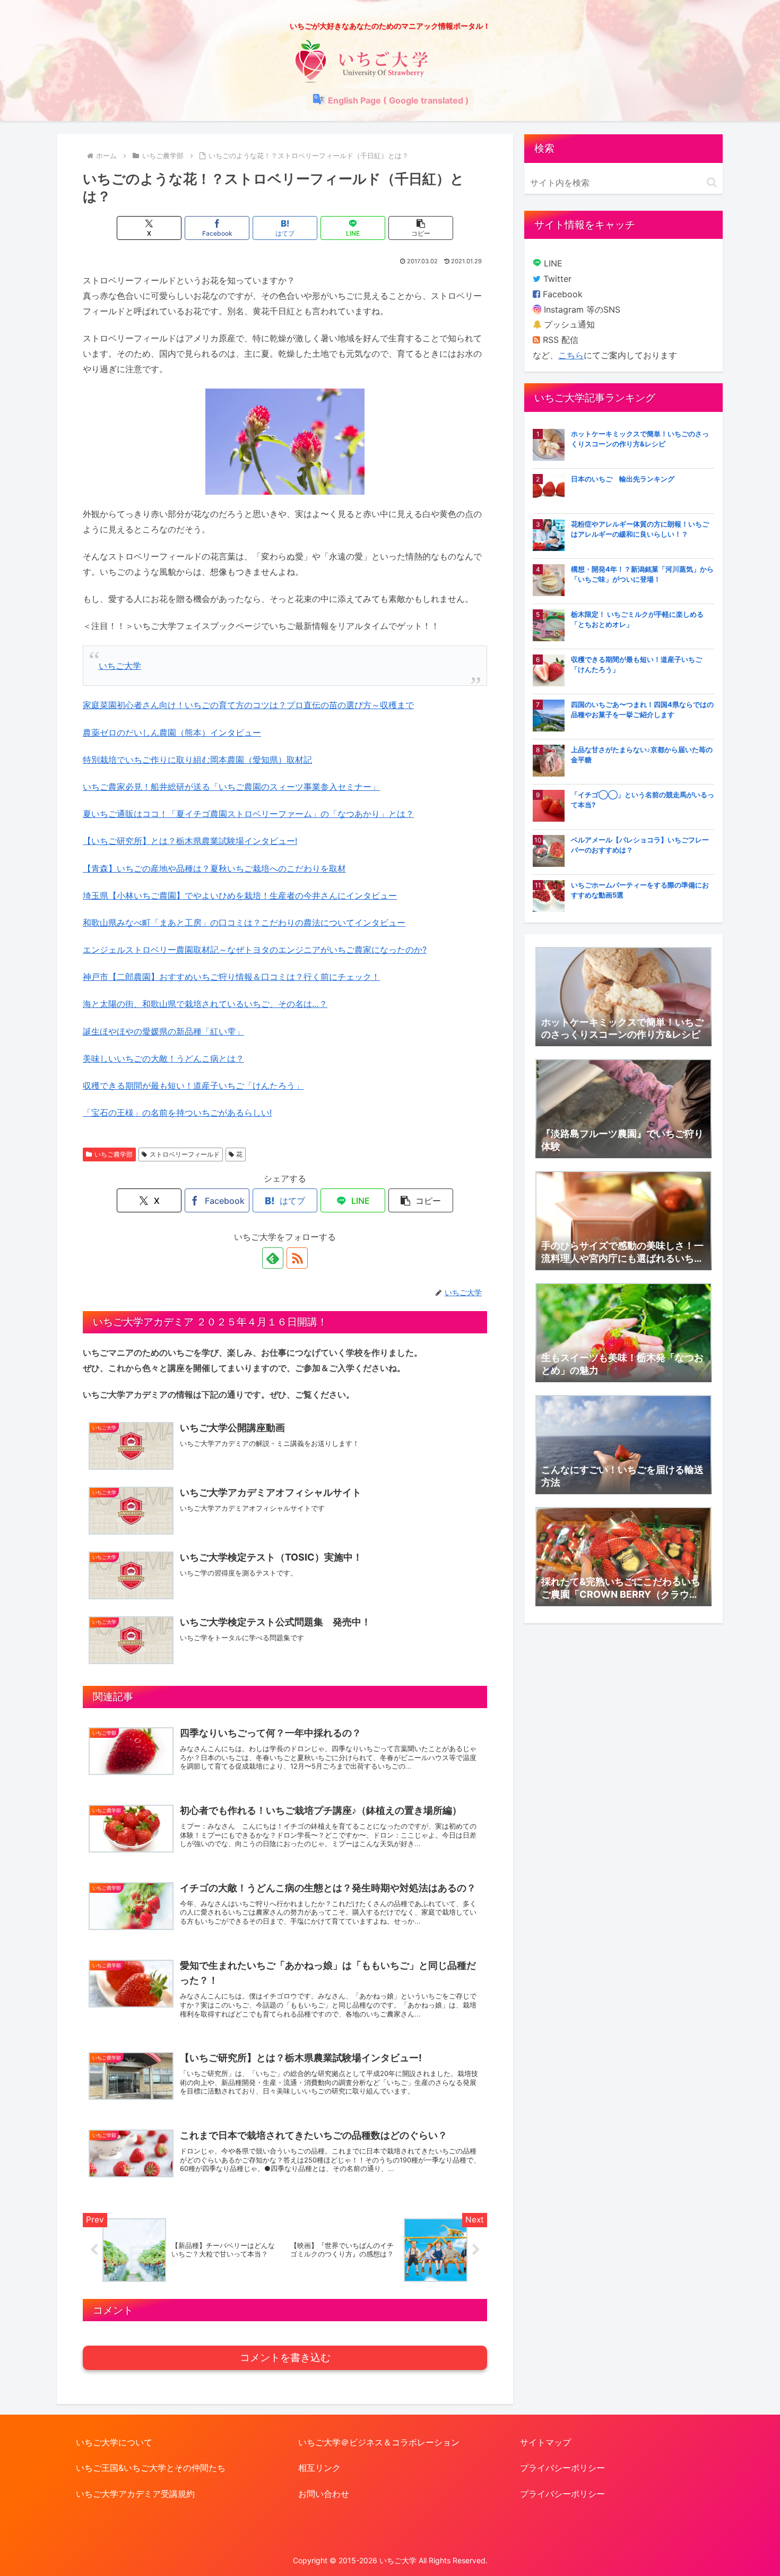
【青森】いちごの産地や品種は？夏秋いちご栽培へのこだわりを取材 (214, 868)
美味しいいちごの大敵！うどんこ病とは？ (163, 1058)
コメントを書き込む (285, 2358)
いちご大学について (114, 2442)
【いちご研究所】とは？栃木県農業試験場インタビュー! (190, 841)
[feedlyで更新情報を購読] (273, 1258)
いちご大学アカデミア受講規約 (135, 2494)
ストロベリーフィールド (185, 1154)
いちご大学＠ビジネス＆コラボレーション (379, 2442)
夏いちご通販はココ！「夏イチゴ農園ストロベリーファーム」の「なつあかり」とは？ (248, 814)
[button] (421, 228)
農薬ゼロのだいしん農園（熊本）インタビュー (172, 733)
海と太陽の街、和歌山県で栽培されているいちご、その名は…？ (205, 1004)
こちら (571, 355)
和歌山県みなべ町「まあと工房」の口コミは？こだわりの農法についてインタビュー (244, 923)
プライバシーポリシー (562, 2468)
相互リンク (319, 2468)
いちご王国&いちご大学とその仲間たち (151, 2468)
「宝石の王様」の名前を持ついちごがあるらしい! (177, 1113)
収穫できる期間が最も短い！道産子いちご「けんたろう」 (193, 1085)
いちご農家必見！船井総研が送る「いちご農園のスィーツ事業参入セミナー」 (231, 787)
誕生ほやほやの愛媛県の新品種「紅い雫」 (163, 1031)
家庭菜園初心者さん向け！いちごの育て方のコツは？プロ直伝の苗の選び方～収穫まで (248, 705)
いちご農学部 (114, 1154)
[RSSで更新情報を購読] (297, 1258)
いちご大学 (120, 666)
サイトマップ (545, 2442)
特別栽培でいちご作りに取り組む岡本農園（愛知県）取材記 (197, 760)
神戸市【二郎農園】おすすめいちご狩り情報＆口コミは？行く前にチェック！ (231, 977)
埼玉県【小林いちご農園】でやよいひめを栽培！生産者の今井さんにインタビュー (240, 895)
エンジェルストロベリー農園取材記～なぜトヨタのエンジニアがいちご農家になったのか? (255, 950)
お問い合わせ (324, 2494)
